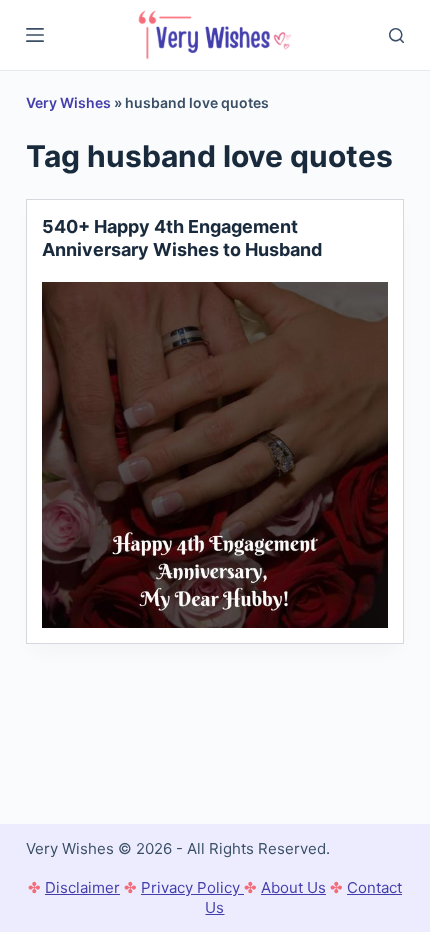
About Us (293, 887)
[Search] (396, 35)
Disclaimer (82, 887)
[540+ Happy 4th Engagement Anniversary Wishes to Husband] (215, 455)
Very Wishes (68, 102)
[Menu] (35, 35)
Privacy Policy (192, 887)
